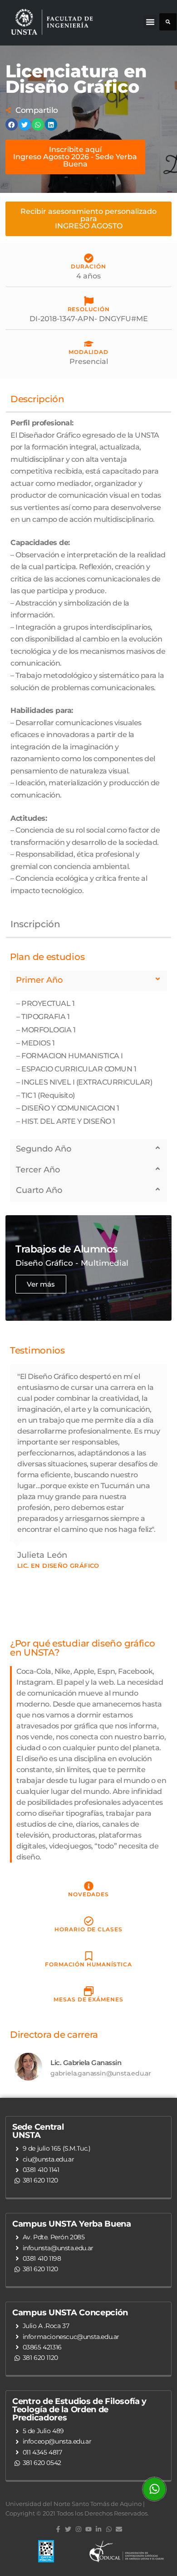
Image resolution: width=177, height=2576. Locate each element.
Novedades (88, 1894)
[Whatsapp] (109, 2529)
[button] (150, 22)
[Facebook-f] (58, 2529)
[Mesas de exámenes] (89, 1991)
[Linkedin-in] (98, 2529)
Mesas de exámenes (88, 1999)
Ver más (41, 1284)
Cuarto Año (39, 1190)
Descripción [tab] (37, 399)
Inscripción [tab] (35, 924)
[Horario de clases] (89, 1921)
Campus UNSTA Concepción (70, 2313)
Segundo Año (44, 1149)
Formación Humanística (88, 1964)
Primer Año (39, 980)
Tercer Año (38, 1170)
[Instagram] (78, 2529)
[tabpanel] (88, 662)
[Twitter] (68, 2529)
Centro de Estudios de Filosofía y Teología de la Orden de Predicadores (79, 2409)
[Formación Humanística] (89, 1956)
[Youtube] (88, 2529)
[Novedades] (89, 1886)
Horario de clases (88, 1929)
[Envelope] (119, 2529)
